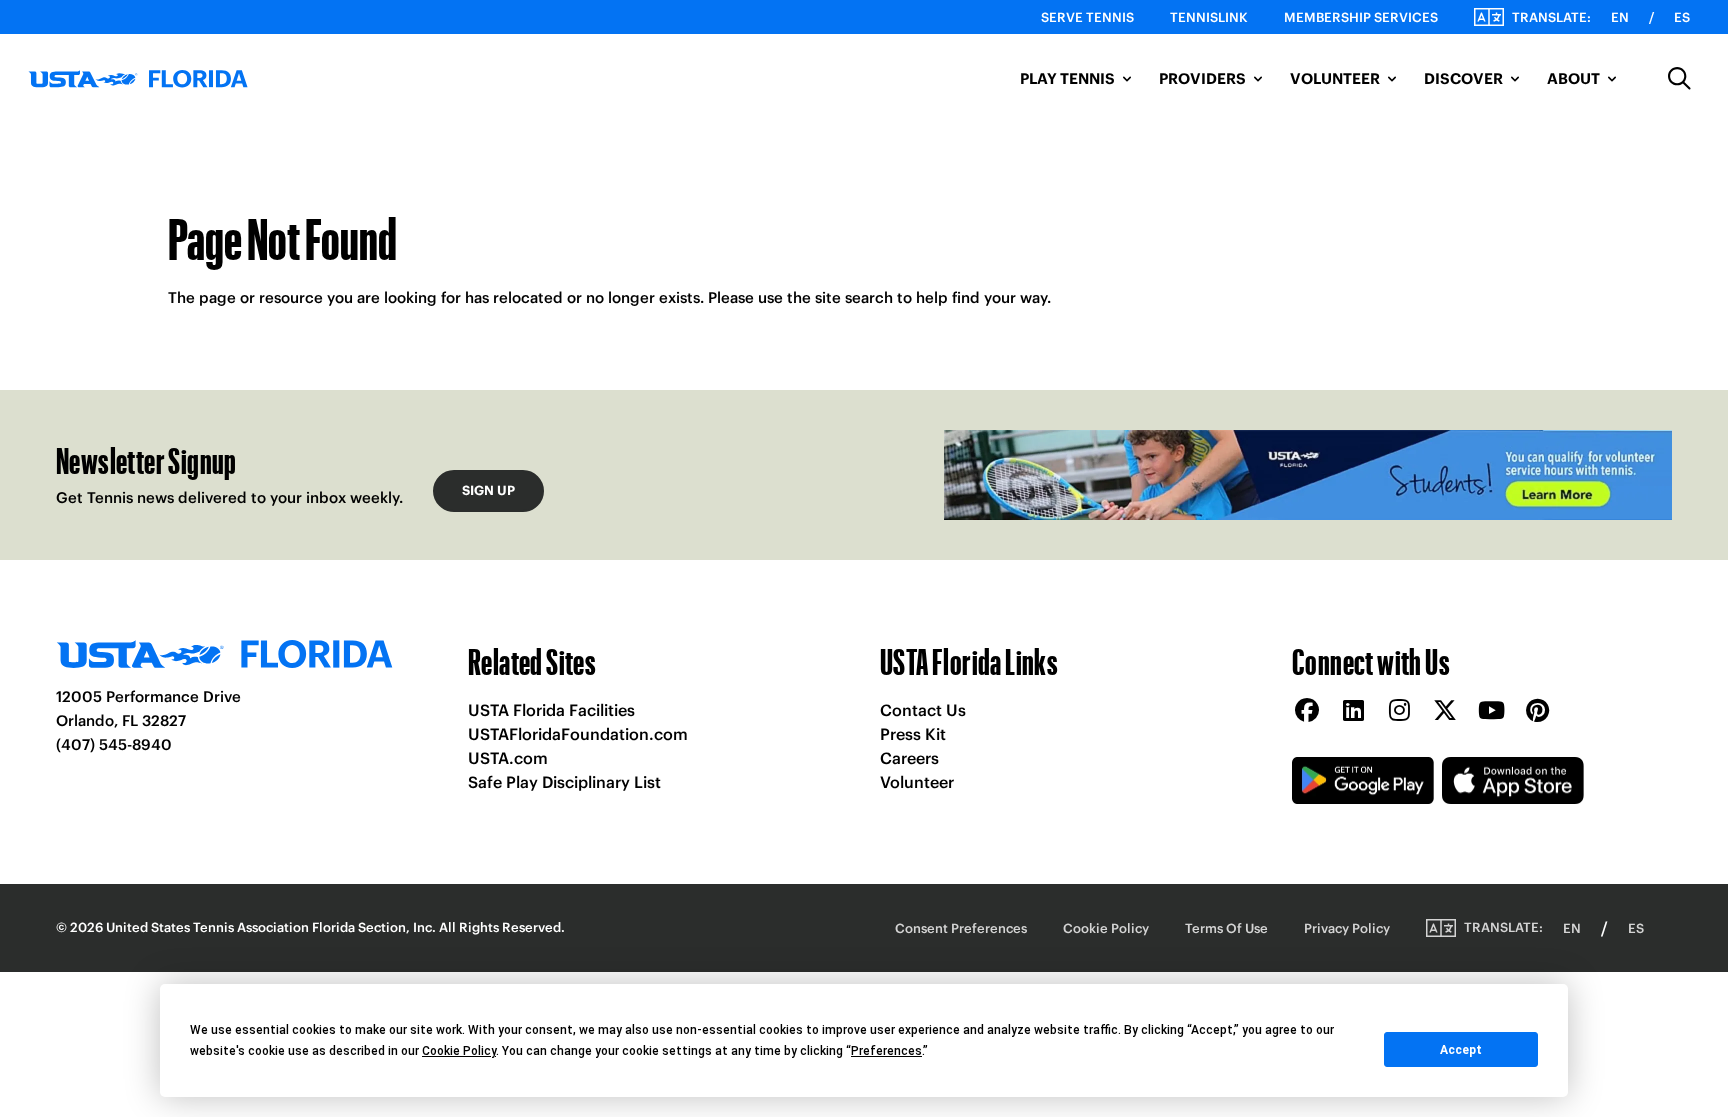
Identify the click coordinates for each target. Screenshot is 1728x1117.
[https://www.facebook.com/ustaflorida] (1307, 711)
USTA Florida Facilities (551, 710)
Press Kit (913, 734)
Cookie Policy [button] (459, 1051)
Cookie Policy (1106, 928)
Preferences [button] (886, 1051)
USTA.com (508, 758)
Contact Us (923, 710)
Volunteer (917, 782)
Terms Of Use (1226, 928)
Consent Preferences (961, 928)
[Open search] (1680, 79)
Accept (1461, 1050)
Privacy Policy (1347, 928)
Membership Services (1361, 17)
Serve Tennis (1087, 17)
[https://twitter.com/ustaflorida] (1445, 711)
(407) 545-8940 (114, 744)
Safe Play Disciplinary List (564, 782)
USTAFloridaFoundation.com (578, 734)
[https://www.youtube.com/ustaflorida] (1491, 711)
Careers (909, 758)
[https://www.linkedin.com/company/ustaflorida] (1353, 711)
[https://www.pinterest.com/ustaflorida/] (1537, 711)
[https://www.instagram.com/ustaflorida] (1399, 711)
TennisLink (1209, 17)
